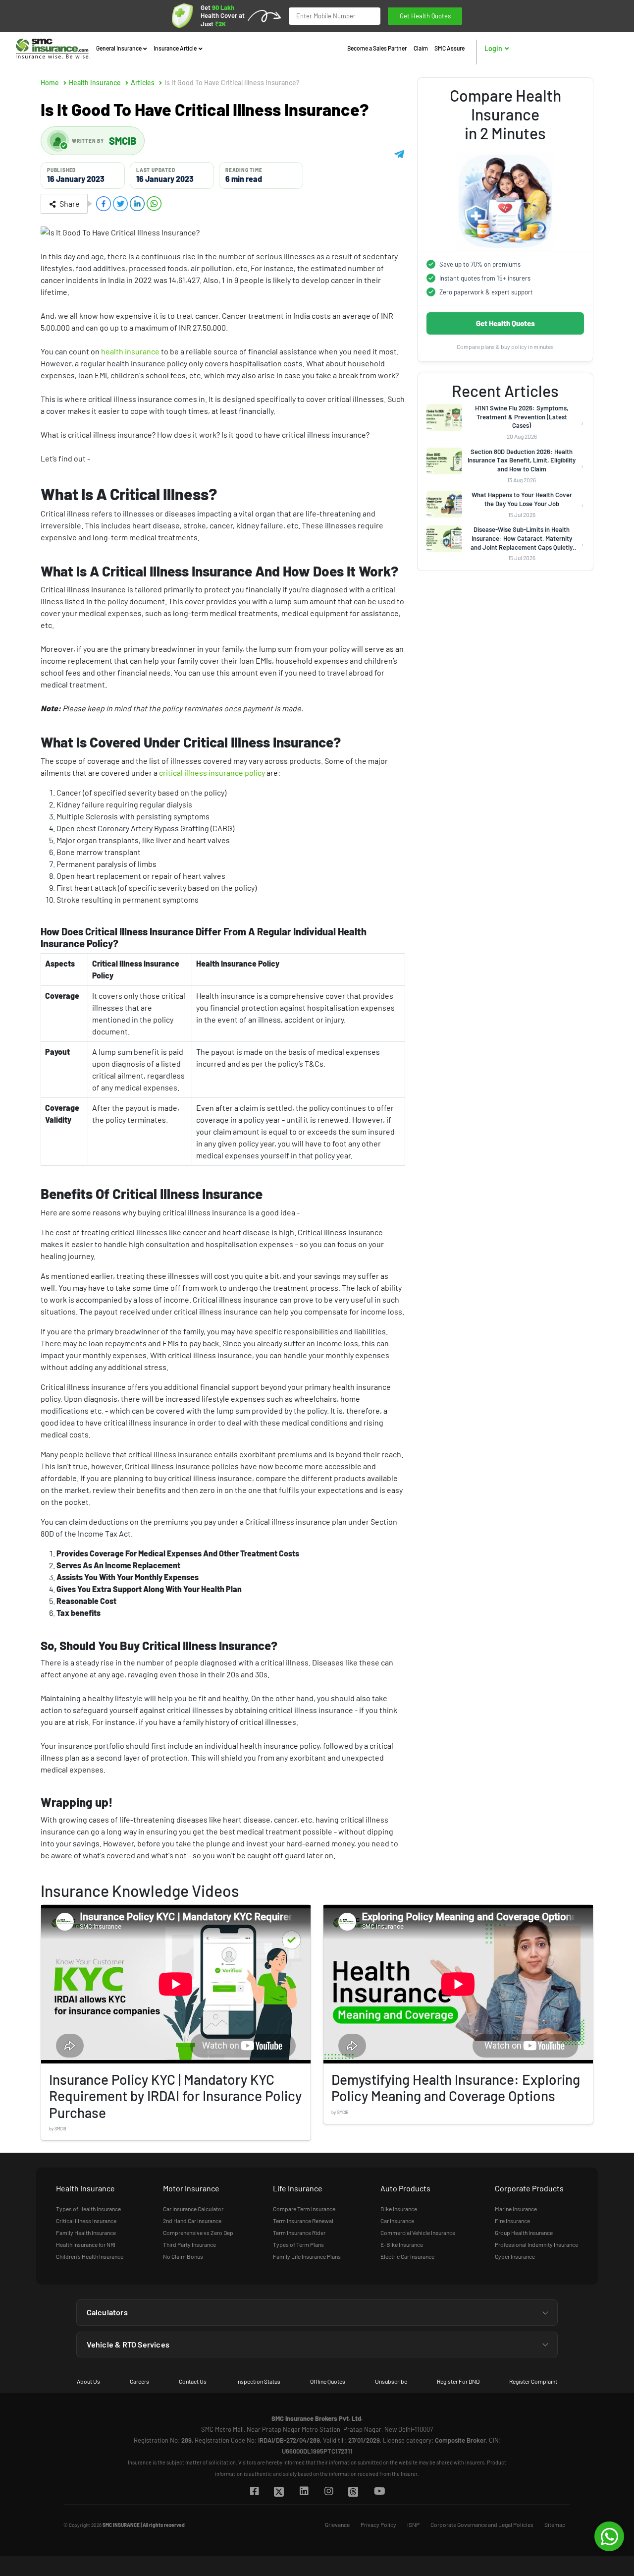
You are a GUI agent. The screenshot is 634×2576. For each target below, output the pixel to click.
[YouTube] (379, 2492)
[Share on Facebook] (104, 204)
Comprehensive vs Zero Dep (198, 2233)
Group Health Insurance (524, 2233)
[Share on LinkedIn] (137, 204)
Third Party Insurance (189, 2244)
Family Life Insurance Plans (307, 2256)
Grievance (337, 2524)
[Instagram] (328, 2492)
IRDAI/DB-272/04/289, (290, 2440)
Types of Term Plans (298, 2244)
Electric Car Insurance (407, 2256)
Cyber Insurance (515, 2256)
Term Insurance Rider (299, 2233)
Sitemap (555, 2524)
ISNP (413, 2524)
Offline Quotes (328, 2381)
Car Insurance (397, 2221)
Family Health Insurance (86, 2233)
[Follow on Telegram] (399, 153)
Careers (139, 2381)
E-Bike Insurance (402, 2244)
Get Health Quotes (425, 16)
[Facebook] (254, 2492)
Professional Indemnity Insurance (536, 2244)
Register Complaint (533, 2381)
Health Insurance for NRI (86, 2244)
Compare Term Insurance (304, 2209)
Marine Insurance (516, 2209)
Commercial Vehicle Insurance (418, 2233)
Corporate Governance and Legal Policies (482, 2524)
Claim (421, 48)
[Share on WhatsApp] (154, 204)
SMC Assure (449, 48)
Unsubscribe (391, 2381)
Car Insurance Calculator (193, 2209)
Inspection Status (258, 2381)
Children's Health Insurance (90, 2256)
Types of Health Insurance (88, 2209)
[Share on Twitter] (120, 204)
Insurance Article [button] (176, 48)
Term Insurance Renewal (303, 2221)
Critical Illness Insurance (86, 2221)
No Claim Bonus (183, 2256)
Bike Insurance (399, 2209)
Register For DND (458, 2381)
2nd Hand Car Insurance (192, 2221)
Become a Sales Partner (377, 48)
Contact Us (193, 2381)
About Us (88, 2381)
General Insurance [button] (119, 48)
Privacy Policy (378, 2524)
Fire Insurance (512, 2221)
